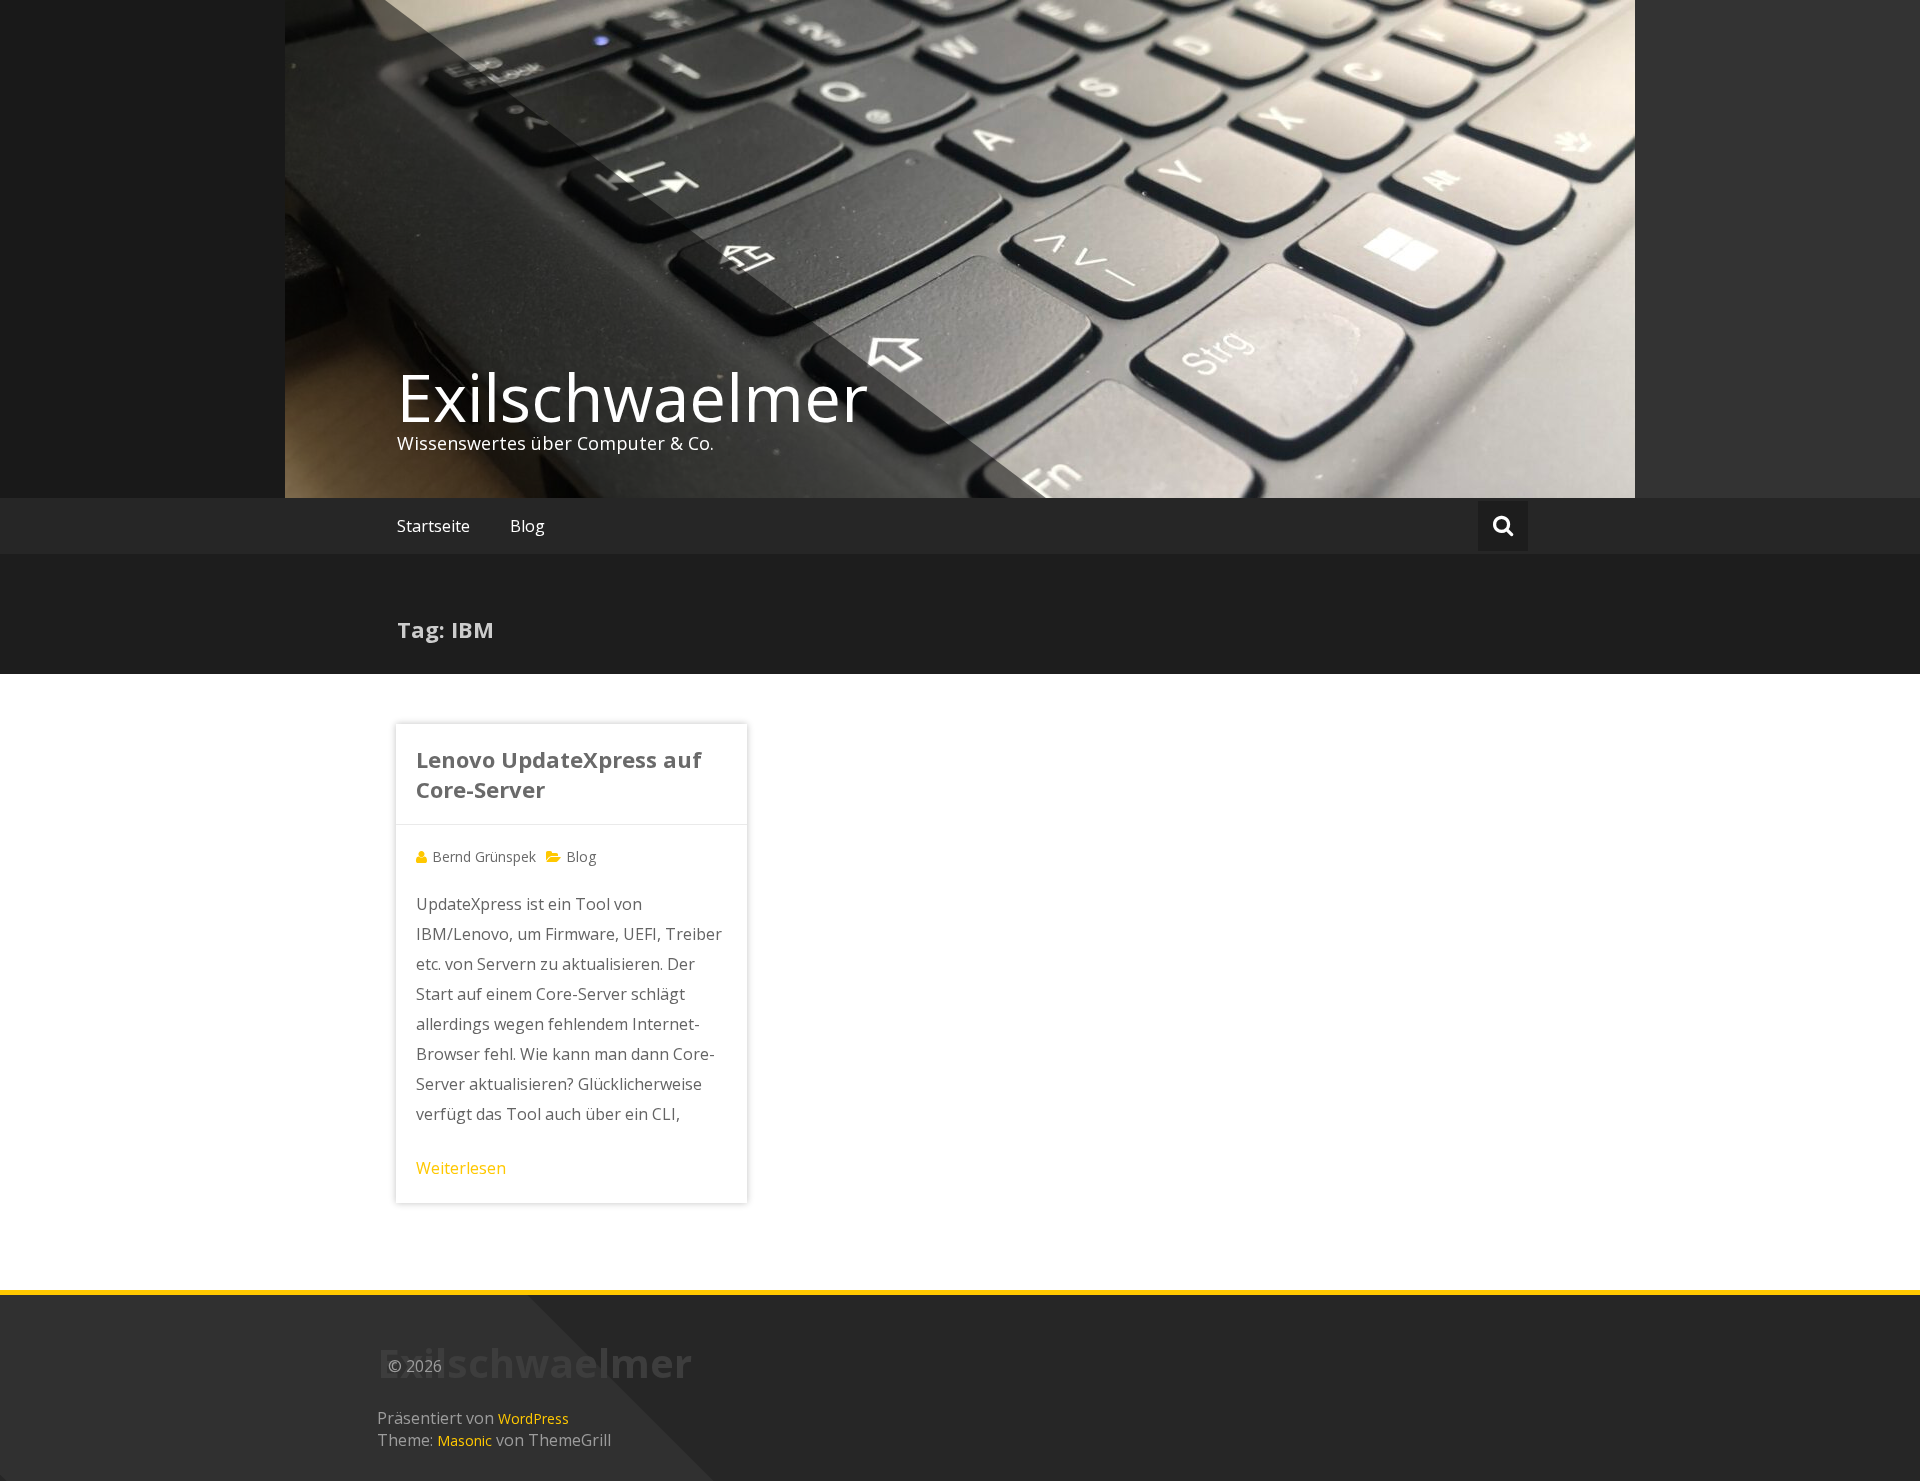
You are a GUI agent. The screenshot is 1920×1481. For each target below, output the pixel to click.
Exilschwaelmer (632, 397)
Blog (527, 526)
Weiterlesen (461, 1168)
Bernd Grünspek (484, 856)
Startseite (433, 526)
